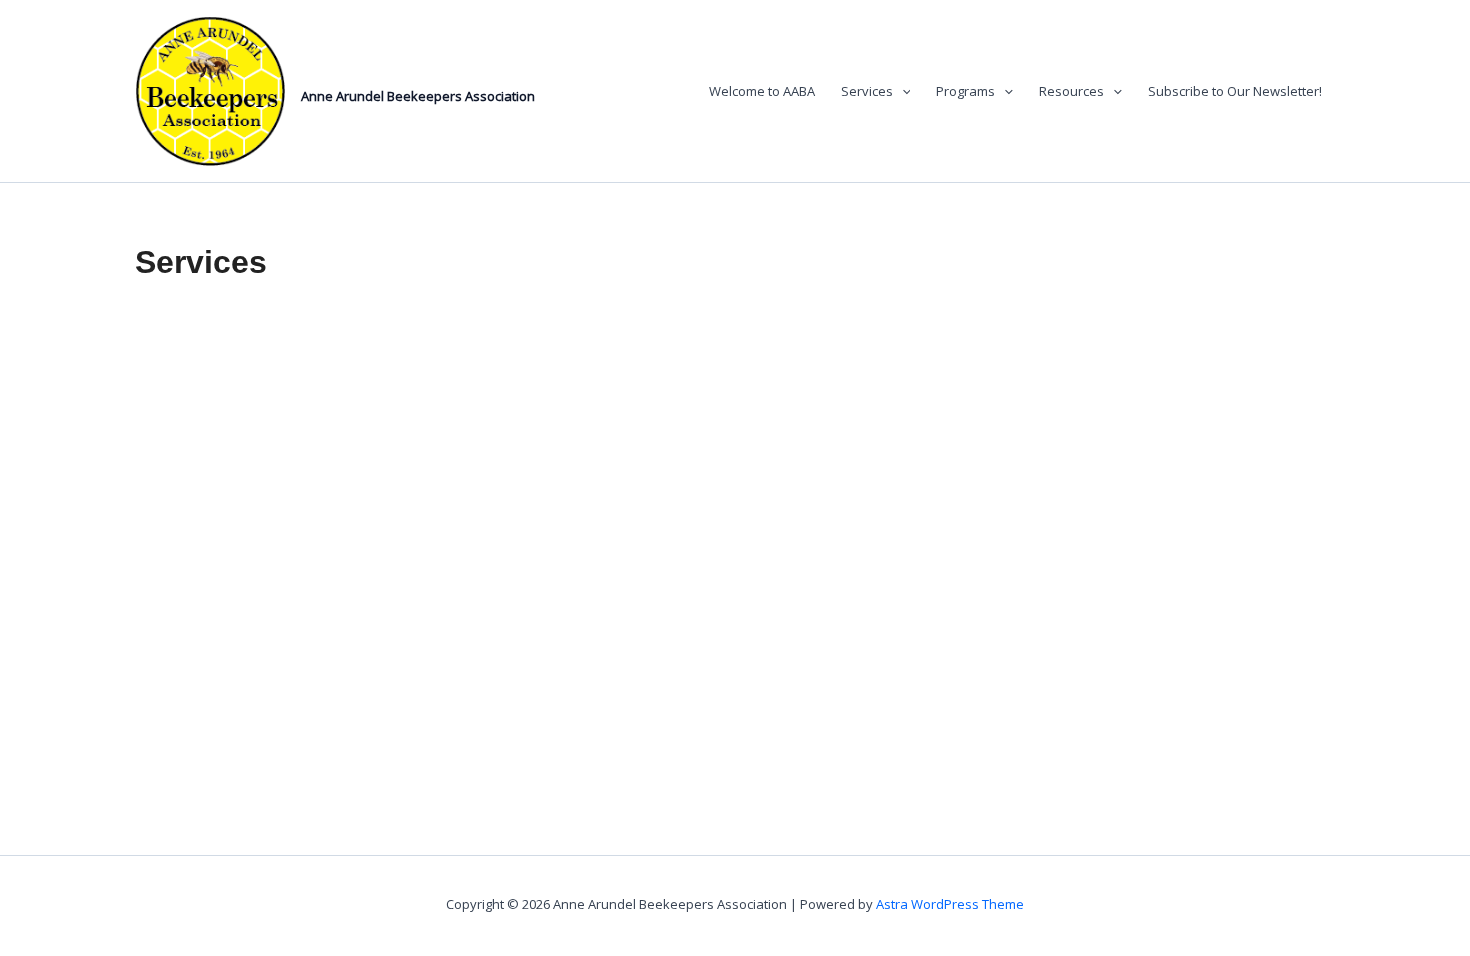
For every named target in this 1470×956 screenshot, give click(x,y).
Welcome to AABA (762, 91)
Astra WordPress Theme (950, 904)
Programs (965, 91)
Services (867, 91)
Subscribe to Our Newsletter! (1235, 91)
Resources (1071, 91)
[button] (902, 91)
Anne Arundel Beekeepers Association (418, 96)
